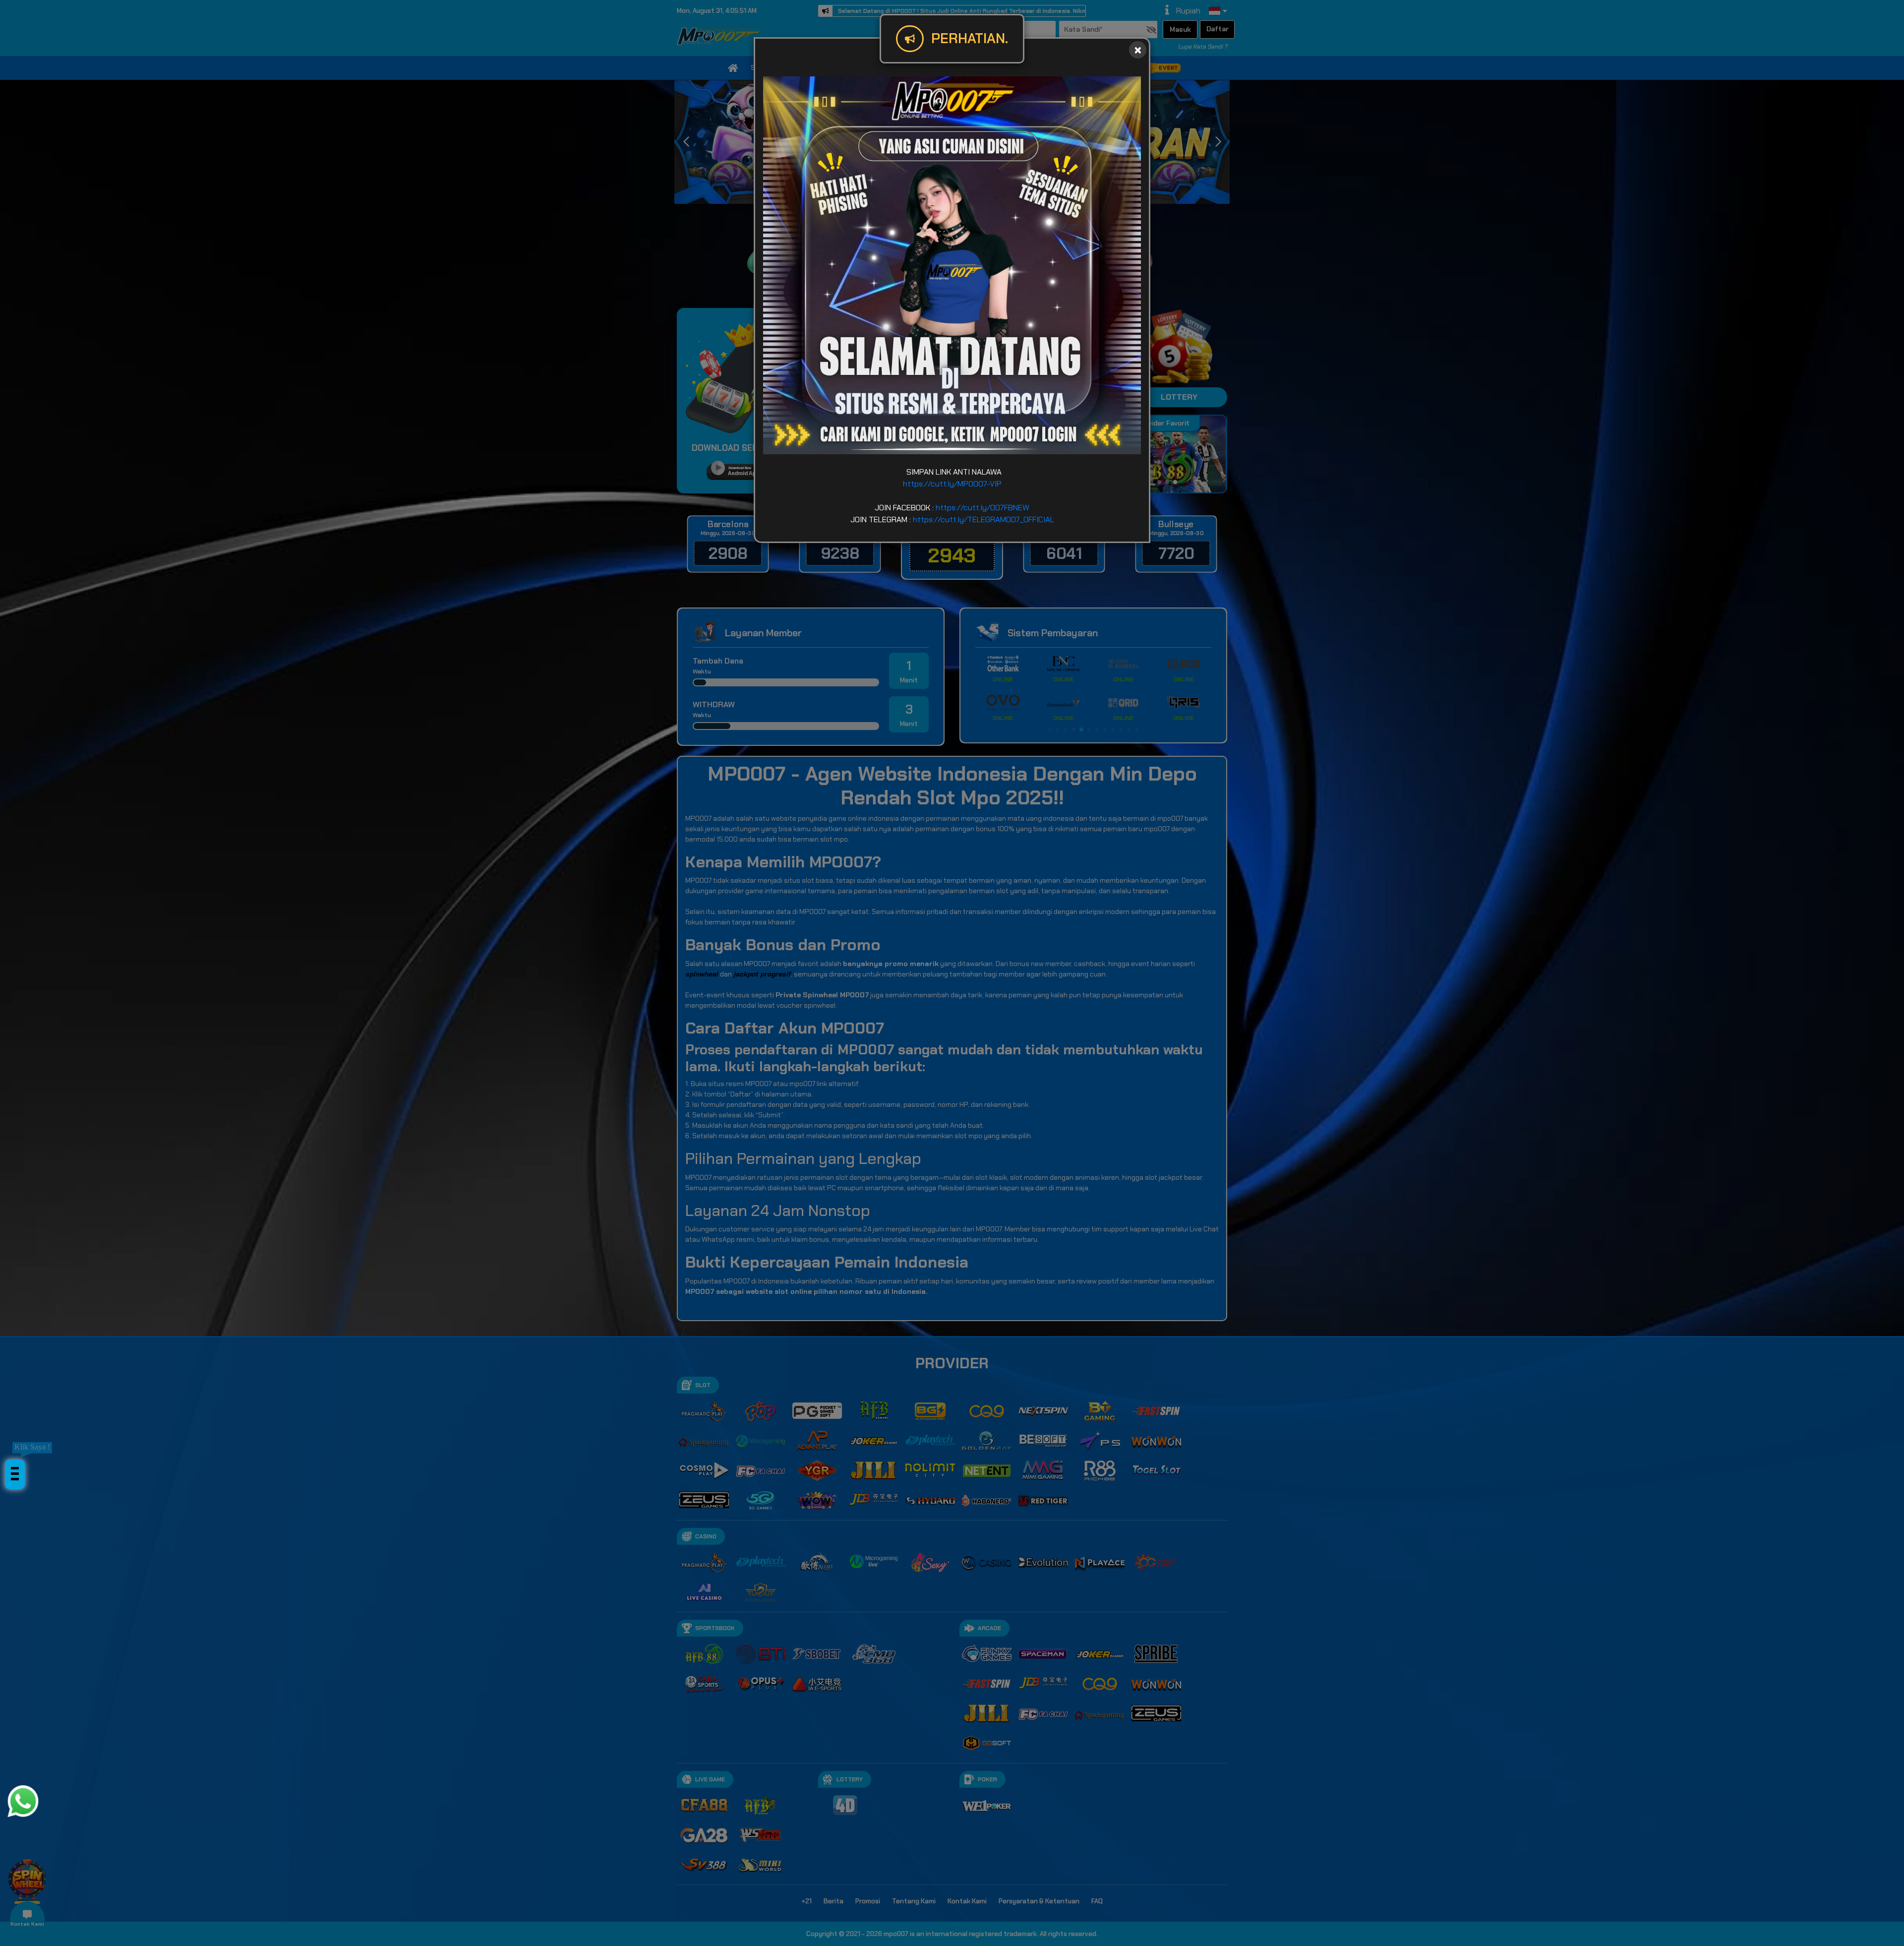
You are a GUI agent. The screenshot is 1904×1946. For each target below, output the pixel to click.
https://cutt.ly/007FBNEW (982, 508)
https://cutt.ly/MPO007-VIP (952, 484)
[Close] (1138, 50)
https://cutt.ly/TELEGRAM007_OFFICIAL (983, 519)
